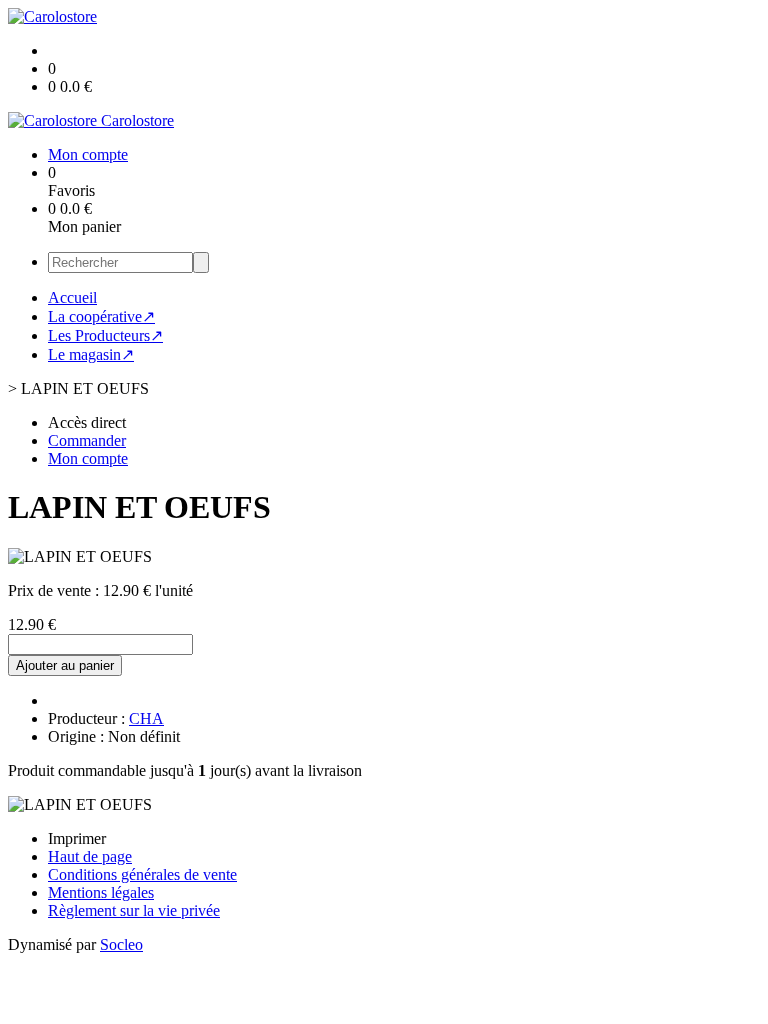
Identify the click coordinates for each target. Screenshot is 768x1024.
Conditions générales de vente (142, 874)
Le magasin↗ (91, 354)
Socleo (121, 944)
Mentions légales (101, 892)
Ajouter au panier (65, 665)
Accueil (72, 297)
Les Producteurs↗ (105, 335)
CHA (146, 718)
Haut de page (90, 856)
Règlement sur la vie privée (134, 910)
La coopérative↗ (101, 316)
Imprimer (77, 838)
